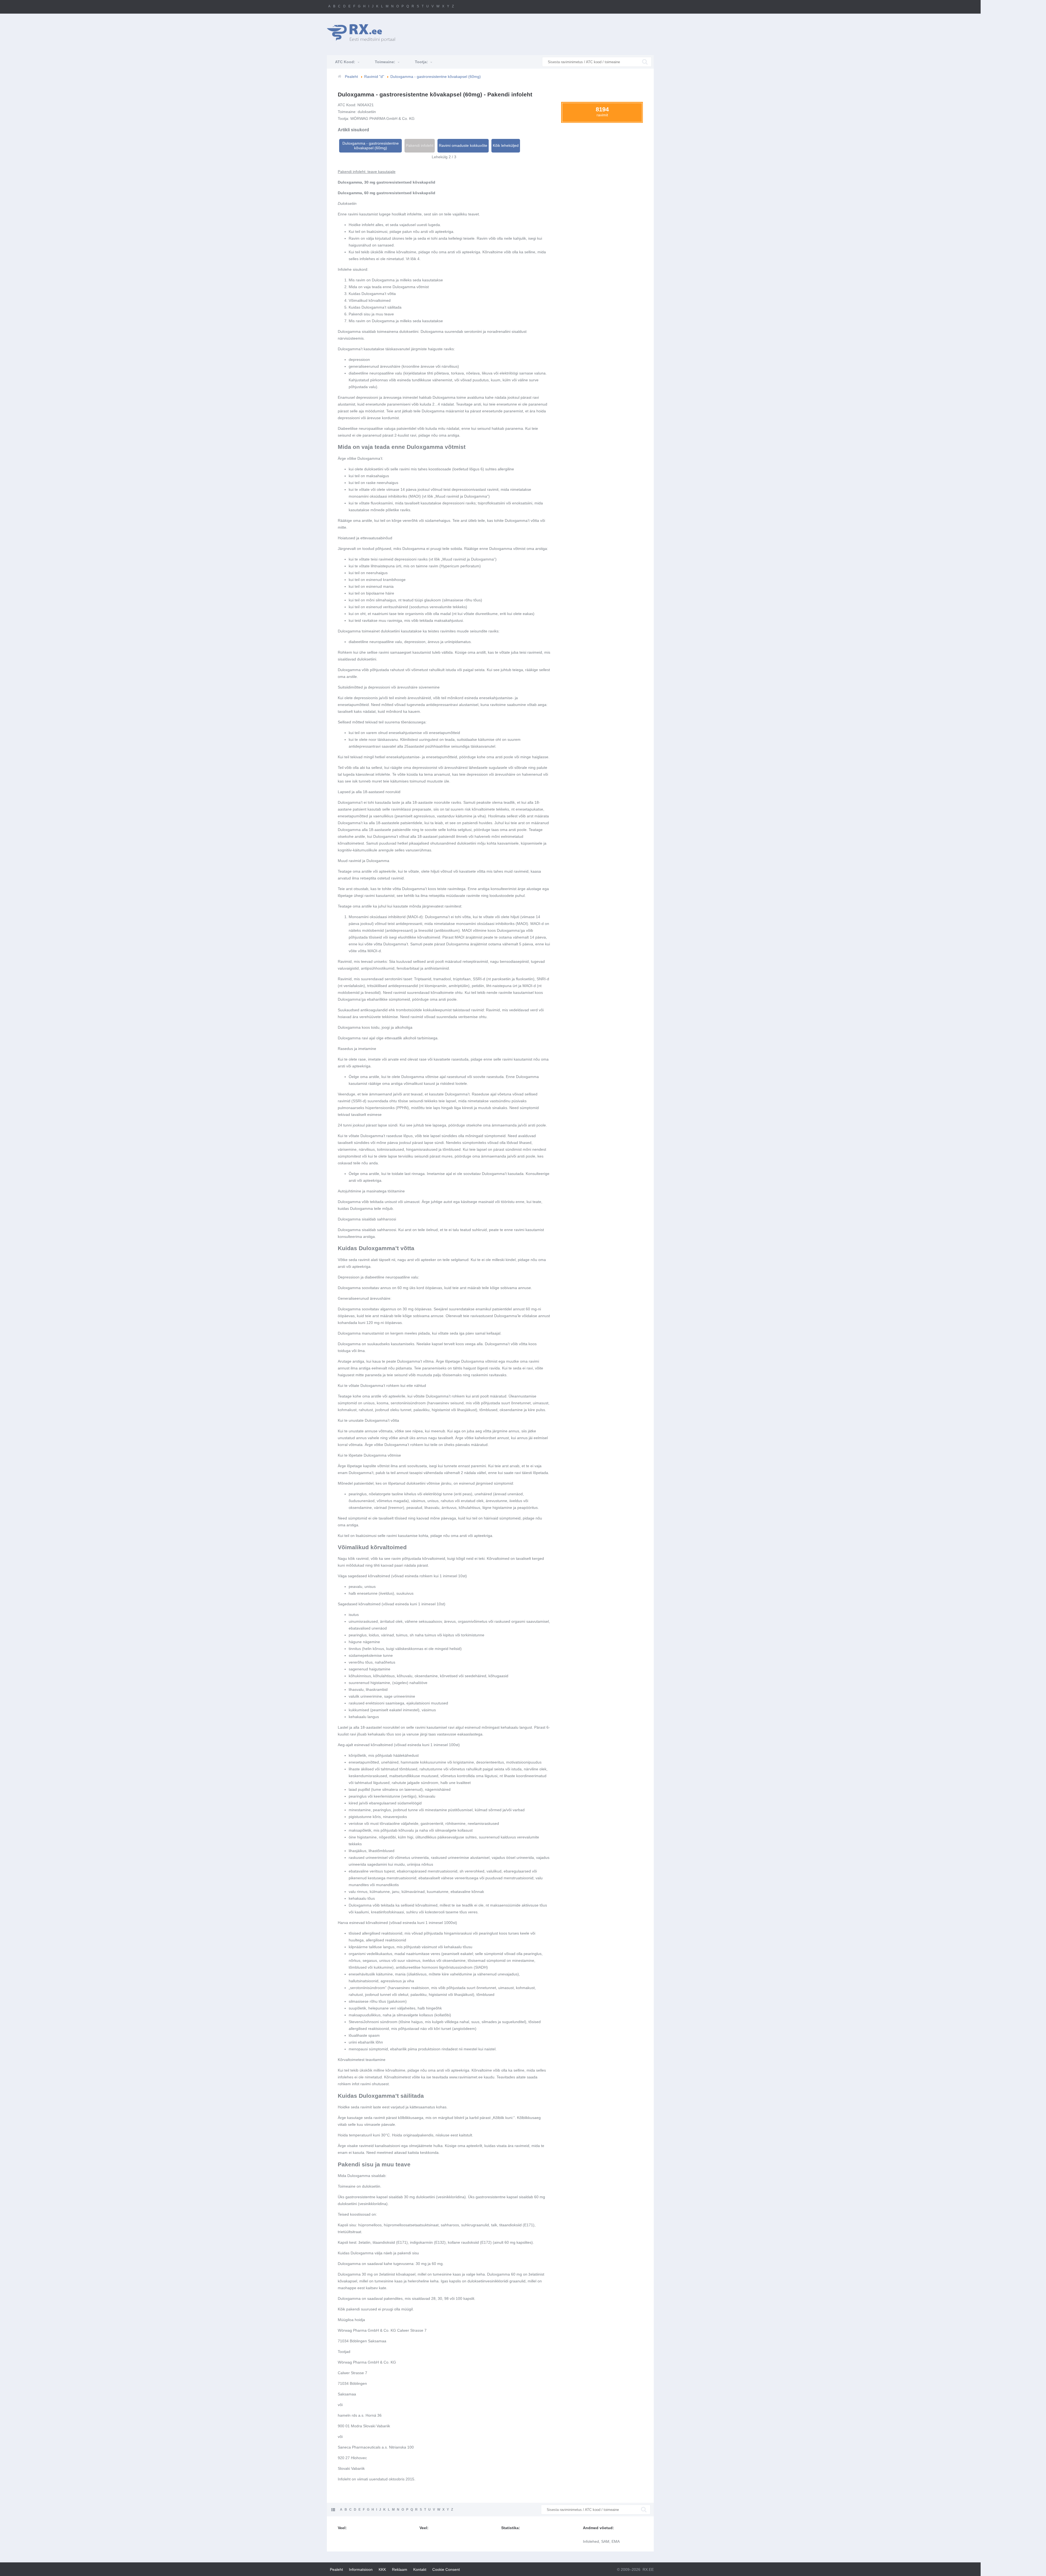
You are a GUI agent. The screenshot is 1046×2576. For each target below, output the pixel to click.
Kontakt (420, 2569)
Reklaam (400, 2569)
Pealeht (336, 2569)
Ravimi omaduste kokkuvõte (463, 145)
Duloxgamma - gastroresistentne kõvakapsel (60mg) (371, 146)
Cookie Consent (446, 2569)
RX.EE (648, 2569)
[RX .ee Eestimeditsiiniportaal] (364, 33)
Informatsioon (361, 2569)
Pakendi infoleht (420, 145)
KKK (382, 2569)
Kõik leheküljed (506, 145)
